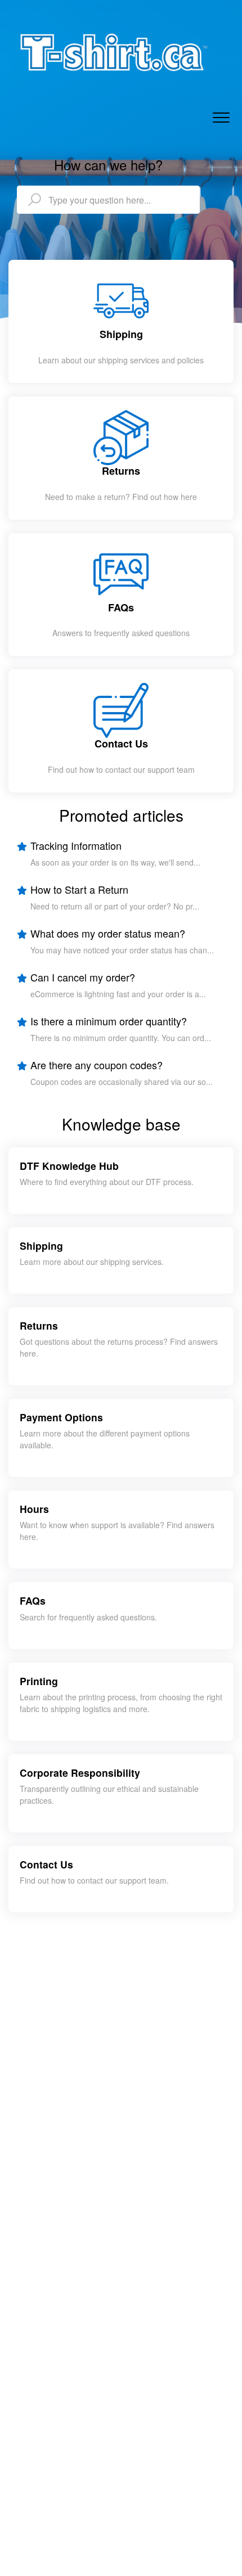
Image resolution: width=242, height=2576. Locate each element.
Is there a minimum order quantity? (109, 1021)
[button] (221, 118)
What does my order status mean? (108, 933)
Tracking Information (76, 845)
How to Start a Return (79, 889)
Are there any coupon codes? (97, 1065)
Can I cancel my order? (83, 977)
